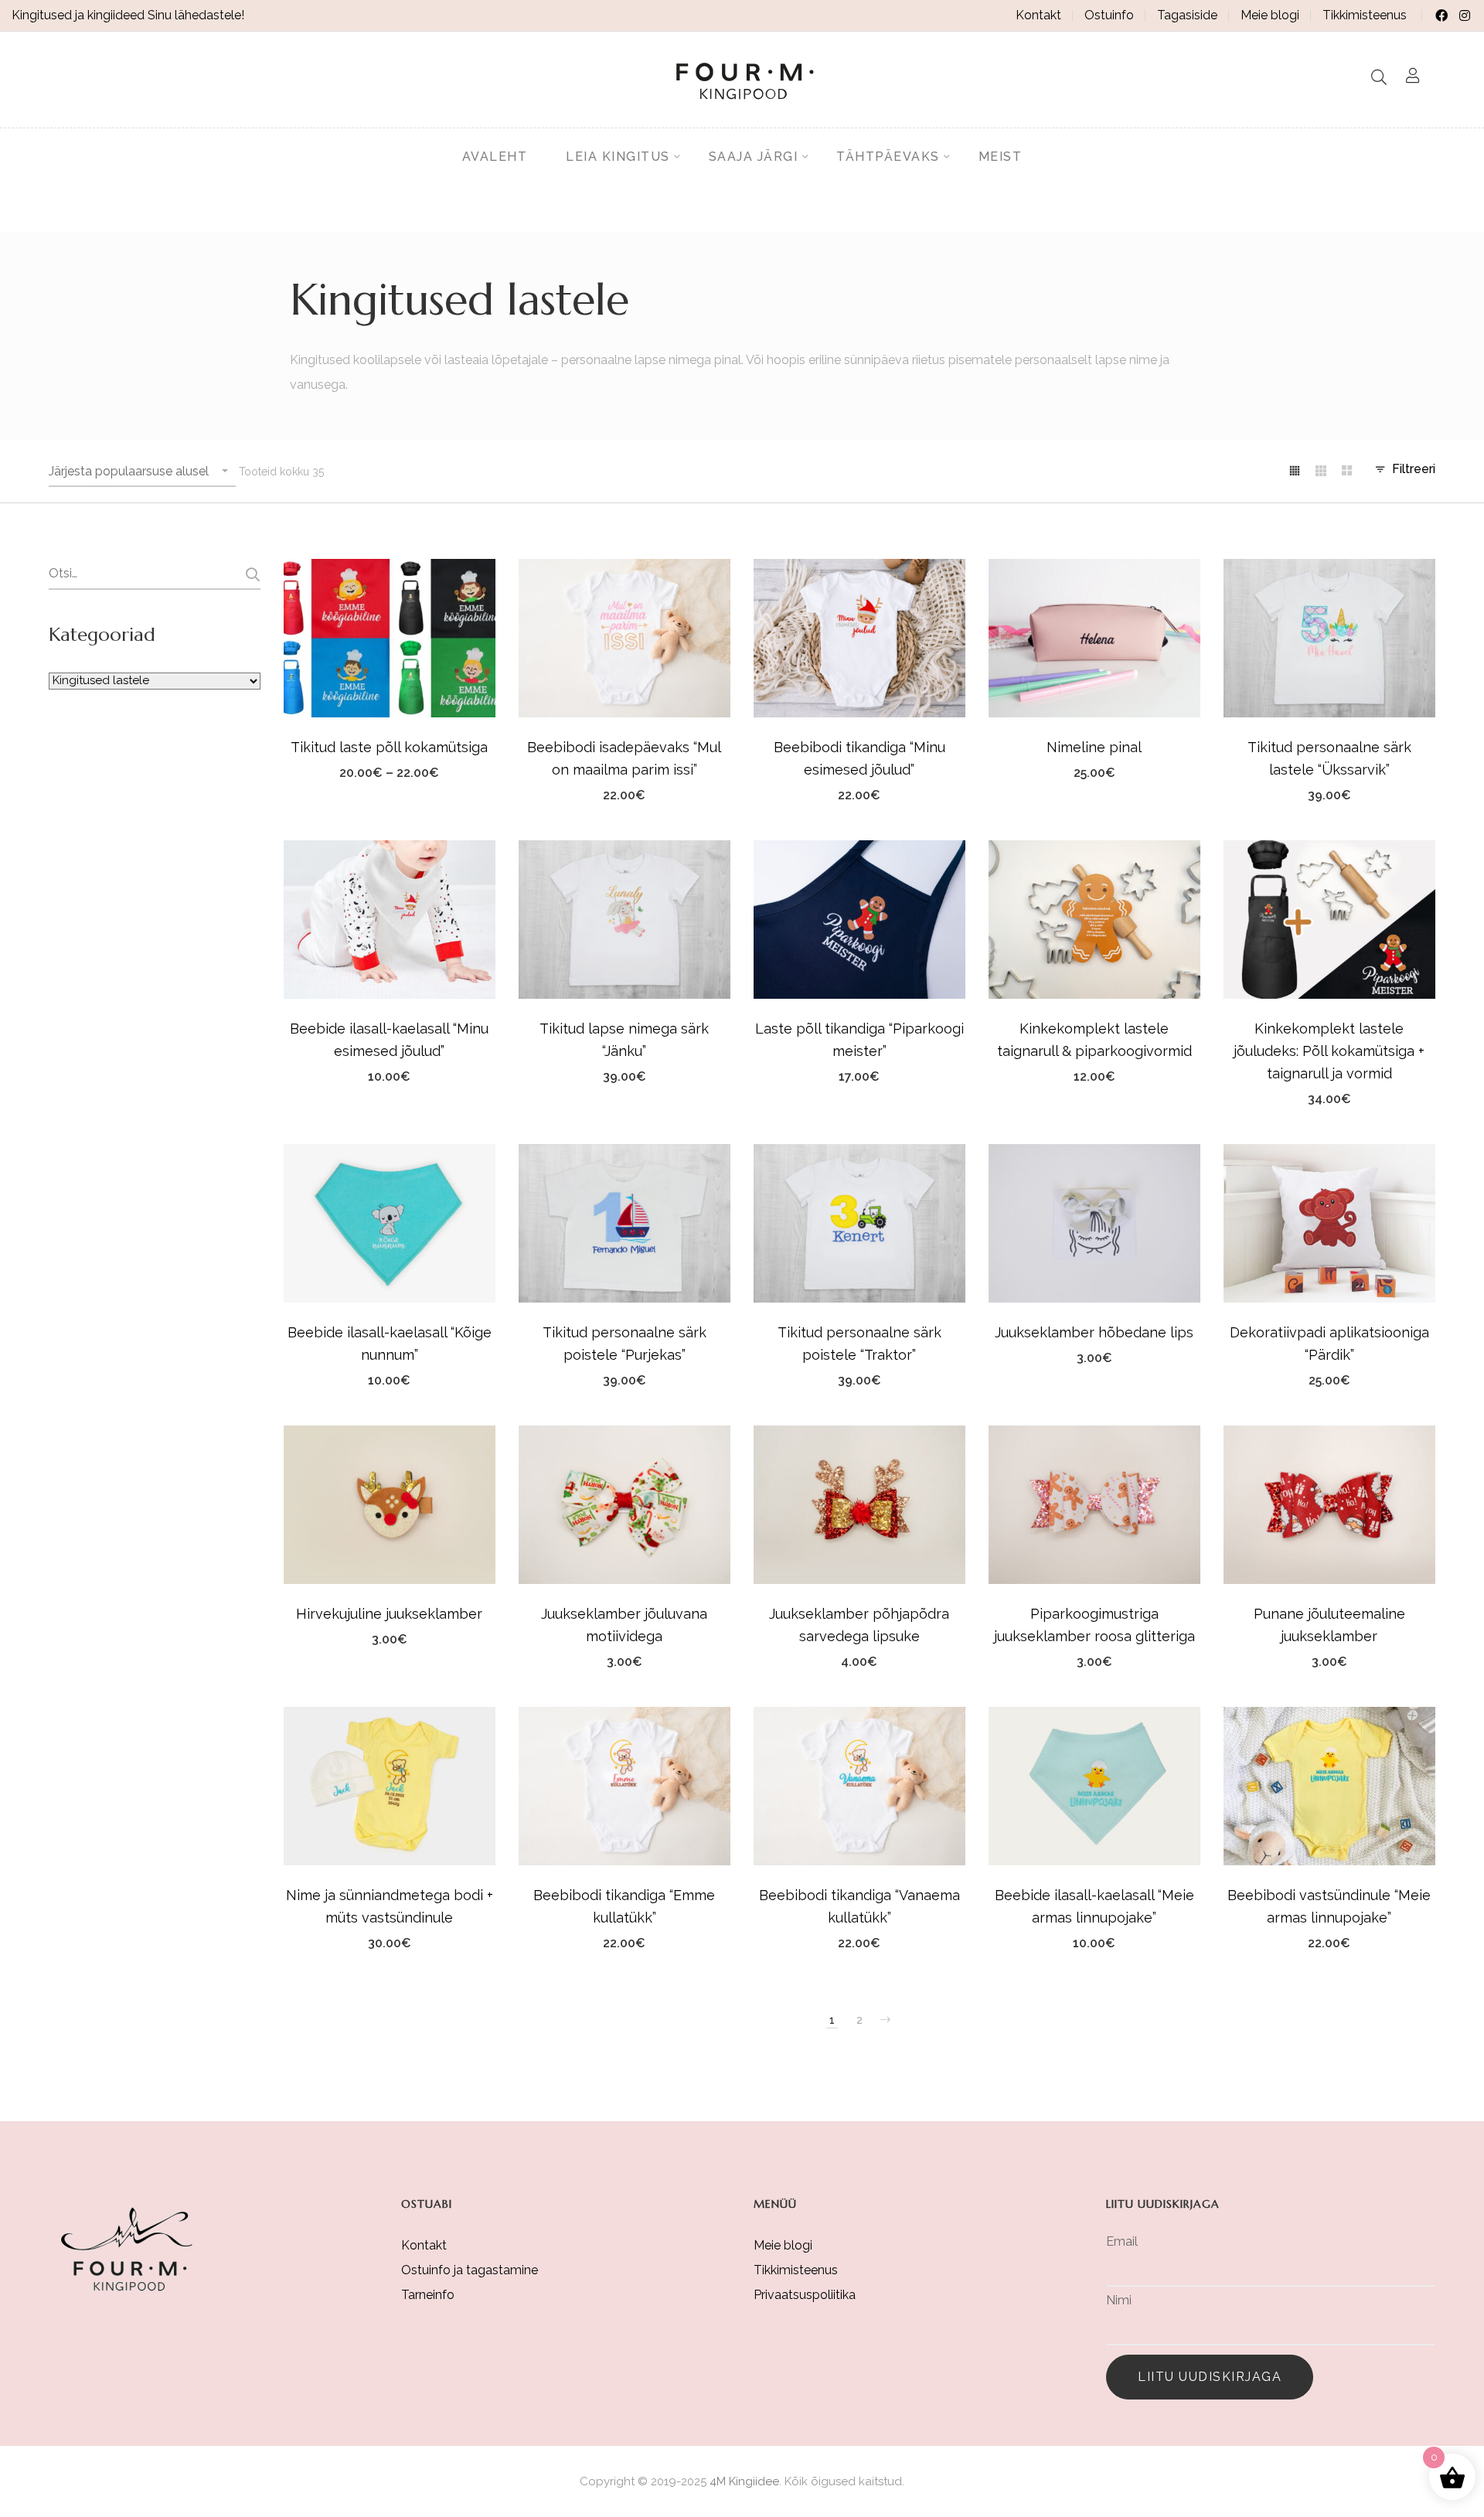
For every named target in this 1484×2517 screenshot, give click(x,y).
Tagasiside (1187, 15)
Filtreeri (1414, 469)
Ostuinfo (1109, 15)
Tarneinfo (428, 2295)
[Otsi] (1379, 77)
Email (1122, 2241)
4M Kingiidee (744, 2481)
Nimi (1119, 2300)
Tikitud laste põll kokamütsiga (389, 747)
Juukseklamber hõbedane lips (1094, 1332)
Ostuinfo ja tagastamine (470, 2270)
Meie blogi (1270, 15)
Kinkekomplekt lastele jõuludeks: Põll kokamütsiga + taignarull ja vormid (1329, 1051)
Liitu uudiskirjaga (1210, 2377)
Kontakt (1038, 15)
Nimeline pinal (1094, 747)
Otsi (251, 574)
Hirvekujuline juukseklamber (389, 1614)
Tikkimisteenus (1365, 15)
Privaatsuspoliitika (805, 2295)
